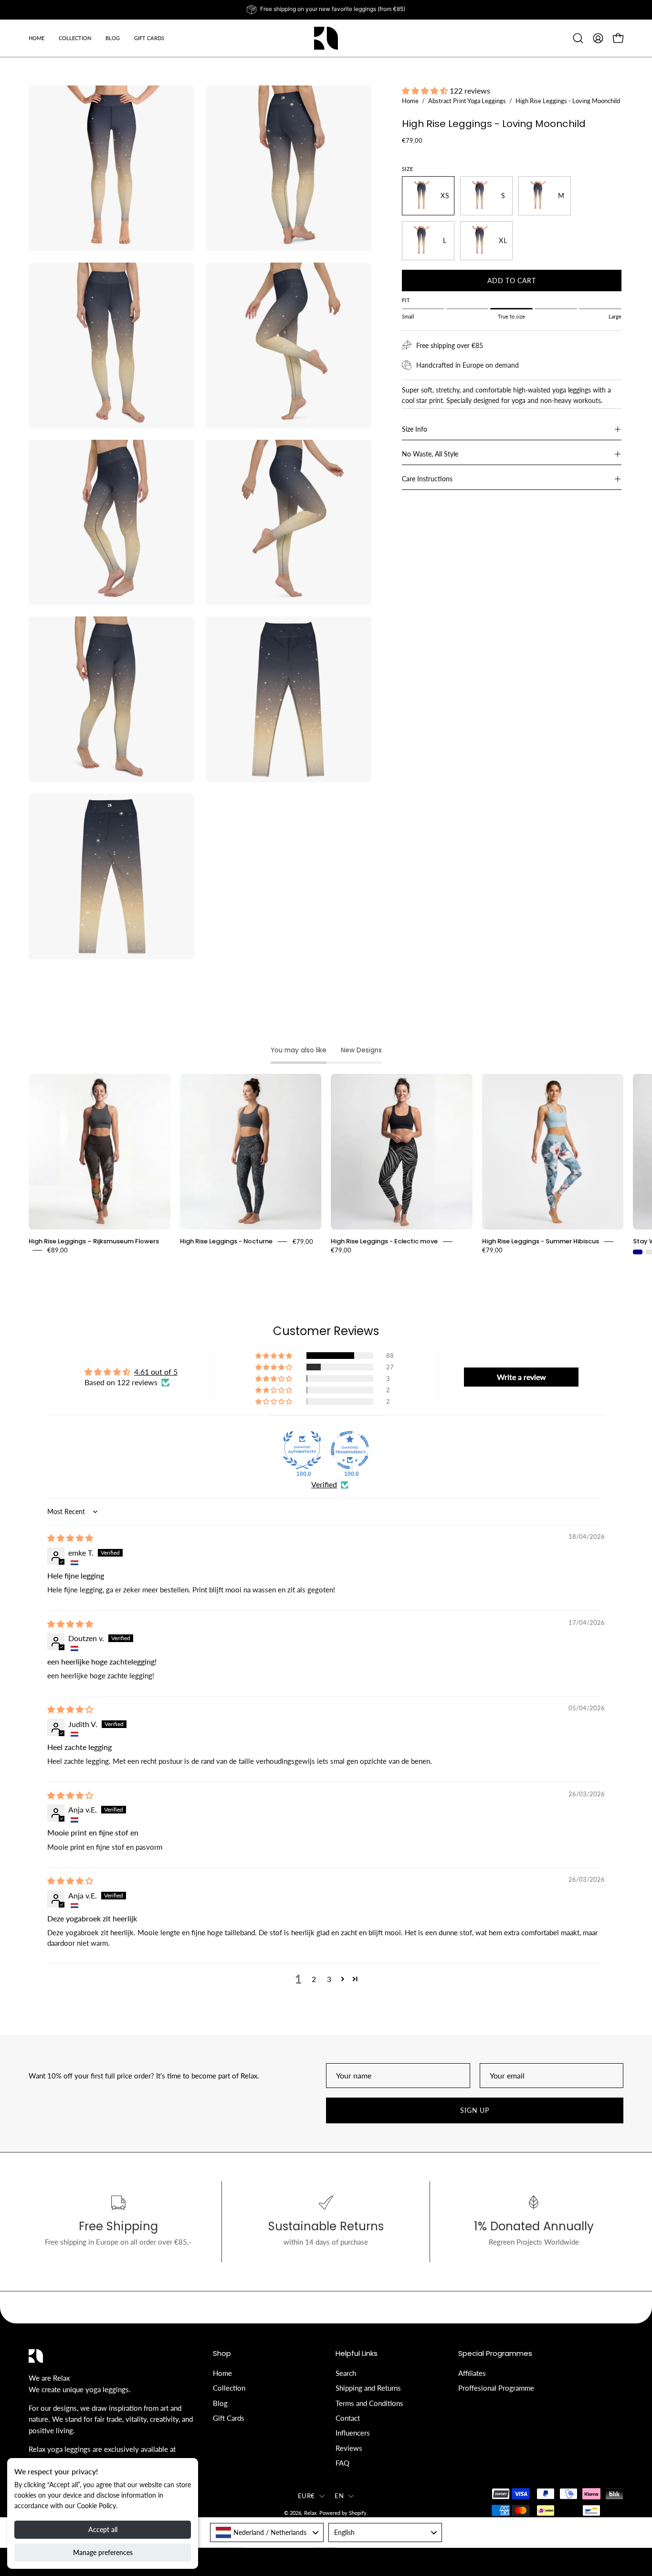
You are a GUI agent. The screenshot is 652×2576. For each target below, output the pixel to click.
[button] (113, 38)
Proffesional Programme (496, 2388)
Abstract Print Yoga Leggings (467, 101)
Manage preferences (103, 2552)
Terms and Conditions (369, 2403)
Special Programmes (495, 2354)
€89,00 (58, 1250)
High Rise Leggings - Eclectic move (384, 1241)
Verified (324, 1484)
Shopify (358, 2513)
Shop (222, 2354)
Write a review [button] (521, 1377)
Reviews (349, 2448)
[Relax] (326, 38)
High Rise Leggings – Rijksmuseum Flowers (94, 1241)
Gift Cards (229, 2418)
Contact (348, 2418)
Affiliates (472, 2373)
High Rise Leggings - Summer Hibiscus (541, 1241)
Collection (229, 2388)
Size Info (415, 429)
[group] (326, 10)
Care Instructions (427, 479)
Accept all (103, 2529)
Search (346, 2373)
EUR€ (306, 2495)
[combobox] (267, 2532)
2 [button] (314, 1979)
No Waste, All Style (430, 454)
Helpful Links (357, 2354)
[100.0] (302, 1450)
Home (410, 101)
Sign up (474, 2110)
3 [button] (329, 1979)
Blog (220, 2403)
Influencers (353, 2433)
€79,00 (303, 1241)
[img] (70, 1538)
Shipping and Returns (368, 2388)
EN (339, 2495)
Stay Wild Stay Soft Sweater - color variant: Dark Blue (638, 1252)
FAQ (342, 2463)
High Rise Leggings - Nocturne (226, 1241)
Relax (310, 2513)
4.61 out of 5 (156, 1372)
